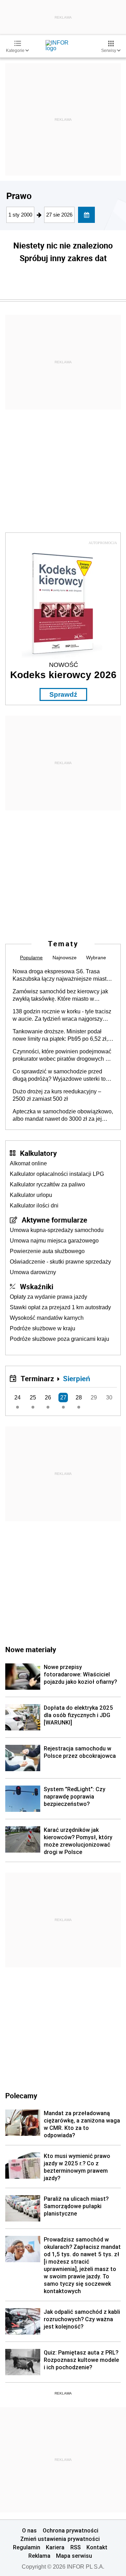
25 (33, 1398)
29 (94, 1398)
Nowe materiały (31, 1649)
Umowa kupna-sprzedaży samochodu (57, 1230)
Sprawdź (63, 694)
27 (63, 1398)
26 (48, 1398)
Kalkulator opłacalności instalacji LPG (57, 1174)
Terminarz (37, 1378)
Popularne (31, 958)
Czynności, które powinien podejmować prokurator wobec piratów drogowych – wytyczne (62, 1055)
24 (17, 1398)
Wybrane (96, 958)
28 (79, 1398)
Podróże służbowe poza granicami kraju (59, 1339)
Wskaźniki (37, 1286)
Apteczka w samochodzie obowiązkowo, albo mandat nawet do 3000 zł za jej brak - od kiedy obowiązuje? (63, 1115)
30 (109, 1398)
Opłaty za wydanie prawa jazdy (48, 1297)
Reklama (39, 2556)
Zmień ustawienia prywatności (60, 2539)
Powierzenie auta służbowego (47, 1251)
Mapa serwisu (74, 2556)
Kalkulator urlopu (31, 1195)
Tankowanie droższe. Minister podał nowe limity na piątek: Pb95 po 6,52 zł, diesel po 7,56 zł (60, 1035)
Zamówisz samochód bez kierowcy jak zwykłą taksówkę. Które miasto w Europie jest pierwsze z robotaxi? (60, 995)
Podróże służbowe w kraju (43, 1328)
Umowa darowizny (33, 1272)
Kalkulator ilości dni (34, 1206)
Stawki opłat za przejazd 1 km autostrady (60, 1307)
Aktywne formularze (54, 1220)
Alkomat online (28, 1163)
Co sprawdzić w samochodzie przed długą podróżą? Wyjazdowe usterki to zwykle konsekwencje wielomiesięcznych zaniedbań (59, 1075)
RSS (76, 2547)
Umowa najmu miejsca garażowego (54, 1241)
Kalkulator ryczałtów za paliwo (47, 1184)
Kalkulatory (38, 1153)
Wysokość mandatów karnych (47, 1318)
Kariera (55, 2547)
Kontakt (97, 2547)
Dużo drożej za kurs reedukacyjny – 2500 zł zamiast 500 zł (57, 1095)
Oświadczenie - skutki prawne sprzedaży (60, 1262)
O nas (29, 2530)
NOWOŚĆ (64, 665)
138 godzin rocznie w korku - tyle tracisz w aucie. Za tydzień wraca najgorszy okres (62, 1015)
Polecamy (21, 2095)
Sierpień (77, 1378)
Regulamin (27, 2547)
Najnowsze (65, 958)
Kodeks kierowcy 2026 (63, 675)
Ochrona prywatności (71, 2530)
